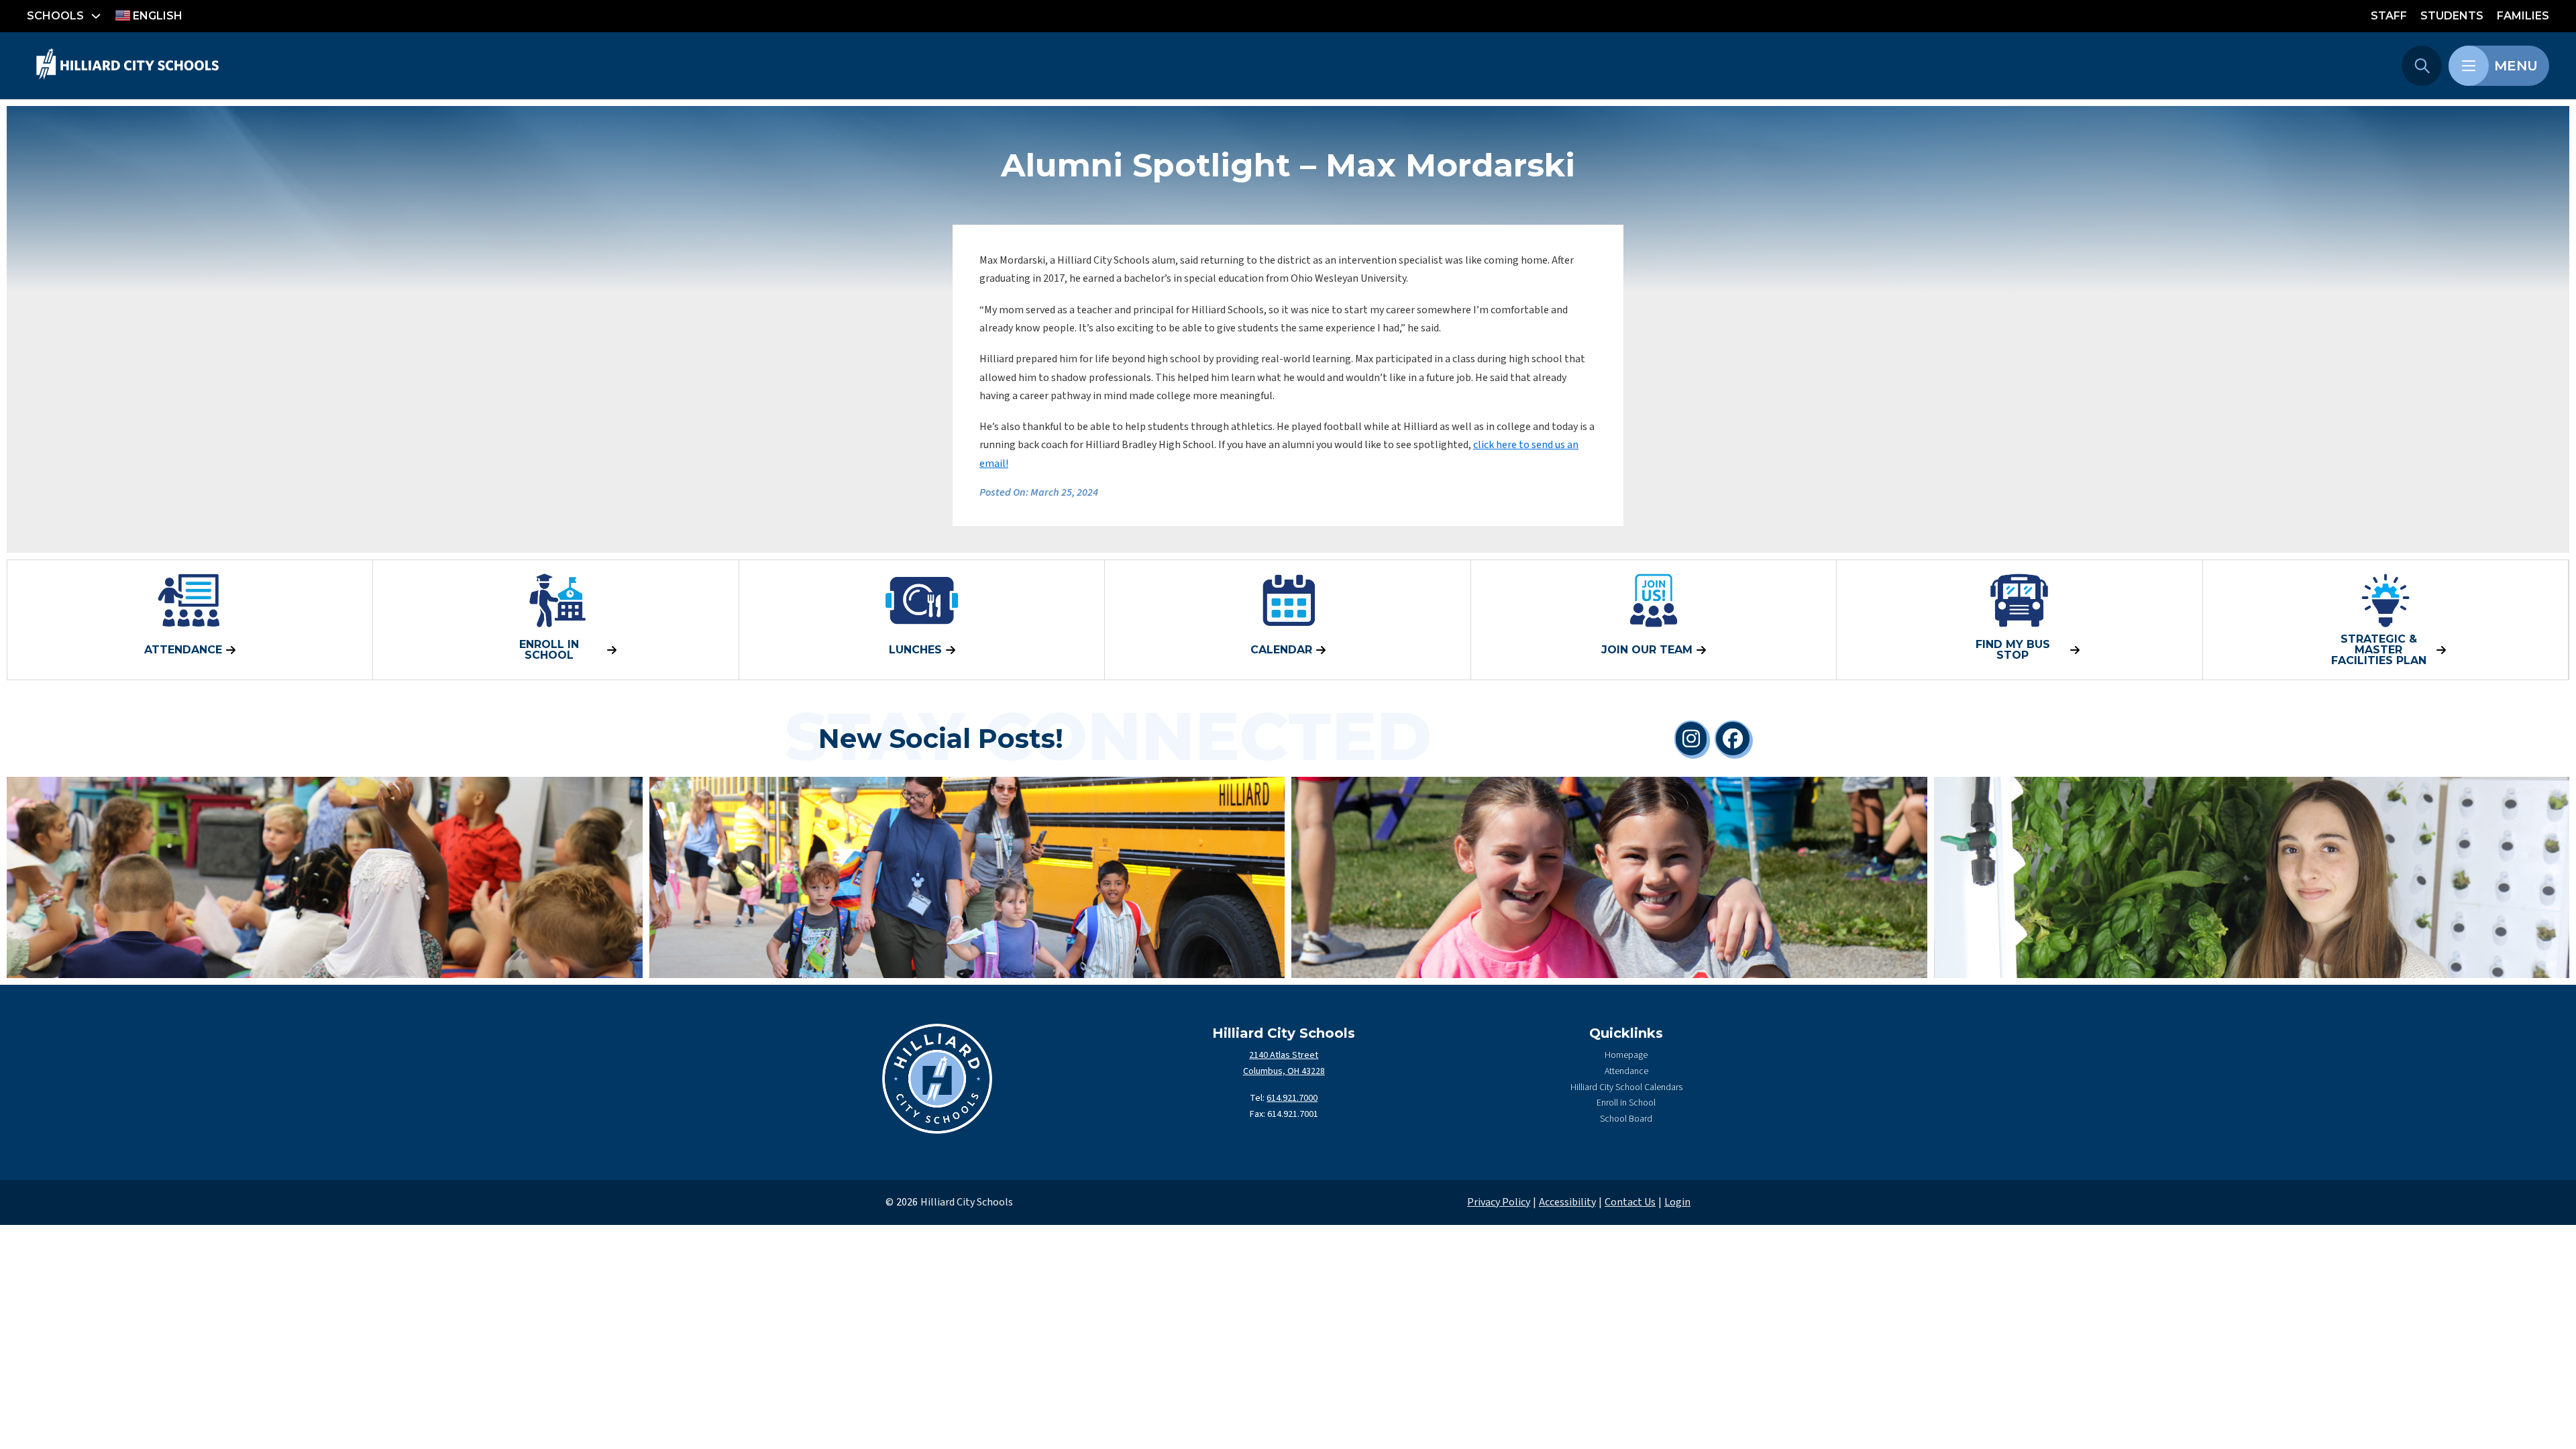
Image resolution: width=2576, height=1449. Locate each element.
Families (2523, 16)
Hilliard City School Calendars (1626, 1087)
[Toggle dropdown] (96, 16)
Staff (2389, 16)
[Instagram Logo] (1691, 739)
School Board (1626, 1119)
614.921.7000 (1292, 1098)
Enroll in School (1626, 1103)
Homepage (1626, 1055)
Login (1677, 1202)
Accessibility (1567, 1202)
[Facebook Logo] (1733, 739)
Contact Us (1630, 1202)
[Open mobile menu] (2469, 66)
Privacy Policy (1499, 1202)
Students (2452, 16)
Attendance (1626, 1071)
